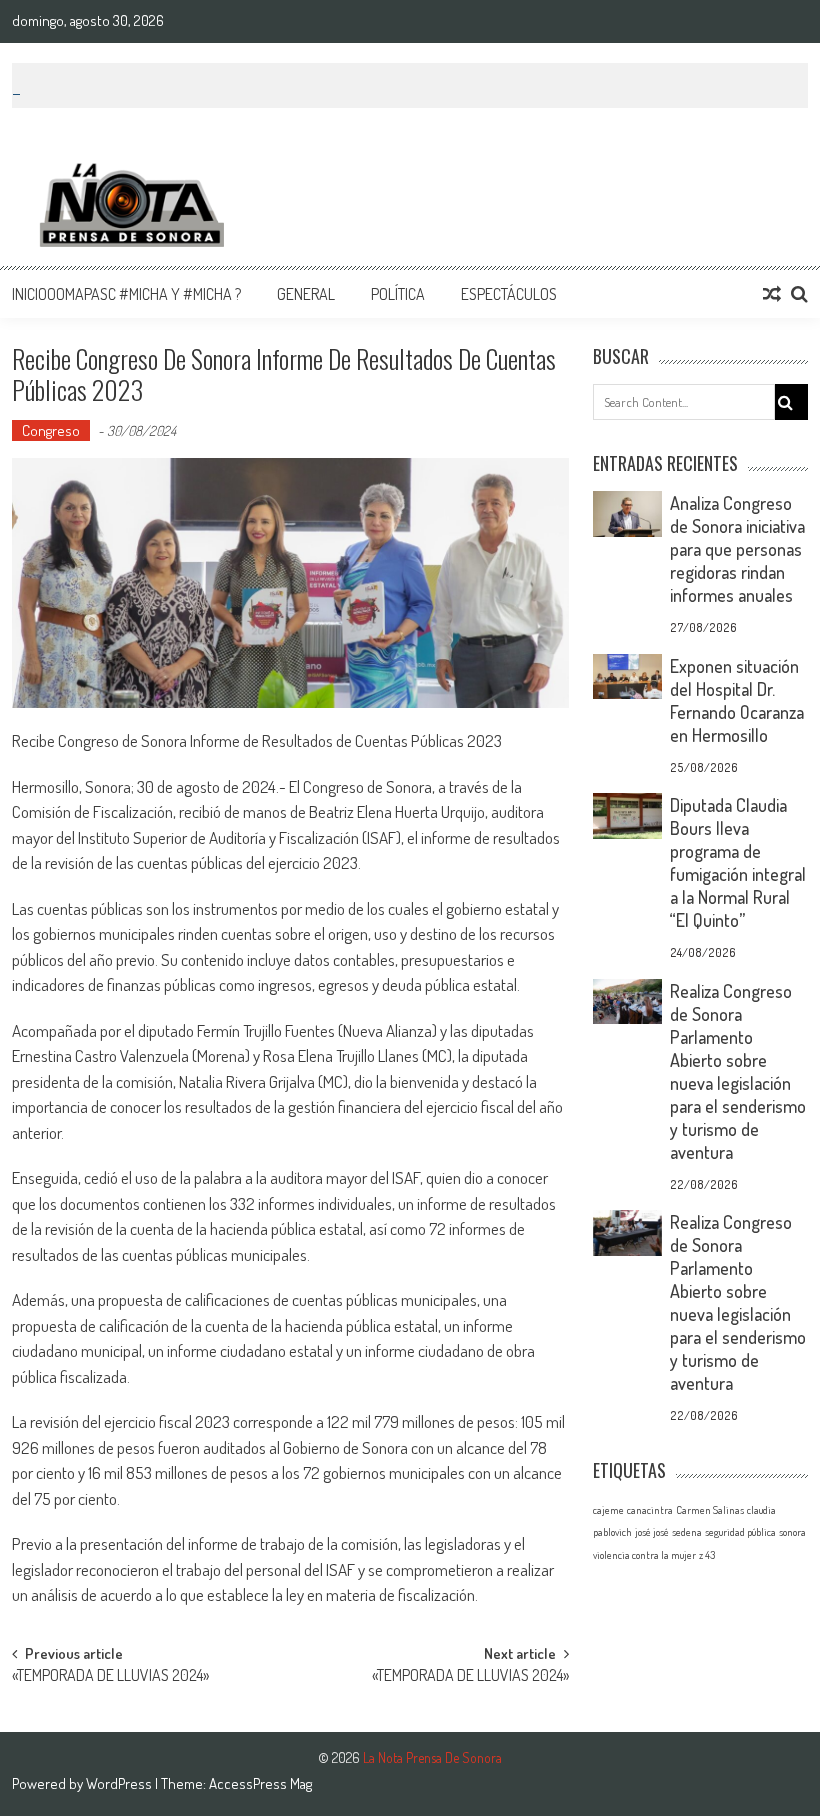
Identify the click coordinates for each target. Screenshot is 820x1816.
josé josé (652, 1532)
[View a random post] (772, 294)
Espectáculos (509, 294)
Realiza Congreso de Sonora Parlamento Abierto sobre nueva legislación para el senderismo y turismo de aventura (738, 1071)
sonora (792, 1532)
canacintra (650, 1510)
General (306, 294)
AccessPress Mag (260, 1783)
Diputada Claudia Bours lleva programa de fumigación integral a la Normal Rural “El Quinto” (738, 862)
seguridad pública (740, 1532)
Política (398, 294)
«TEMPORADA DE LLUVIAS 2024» (110, 1677)
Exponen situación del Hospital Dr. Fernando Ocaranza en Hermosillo (737, 700)
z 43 (707, 1555)
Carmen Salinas (710, 1510)
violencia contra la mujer (644, 1555)
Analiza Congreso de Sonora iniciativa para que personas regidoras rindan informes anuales (737, 549)
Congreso (51, 430)
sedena (687, 1532)
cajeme (608, 1510)
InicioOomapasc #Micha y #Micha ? (126, 294)
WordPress (120, 1783)
